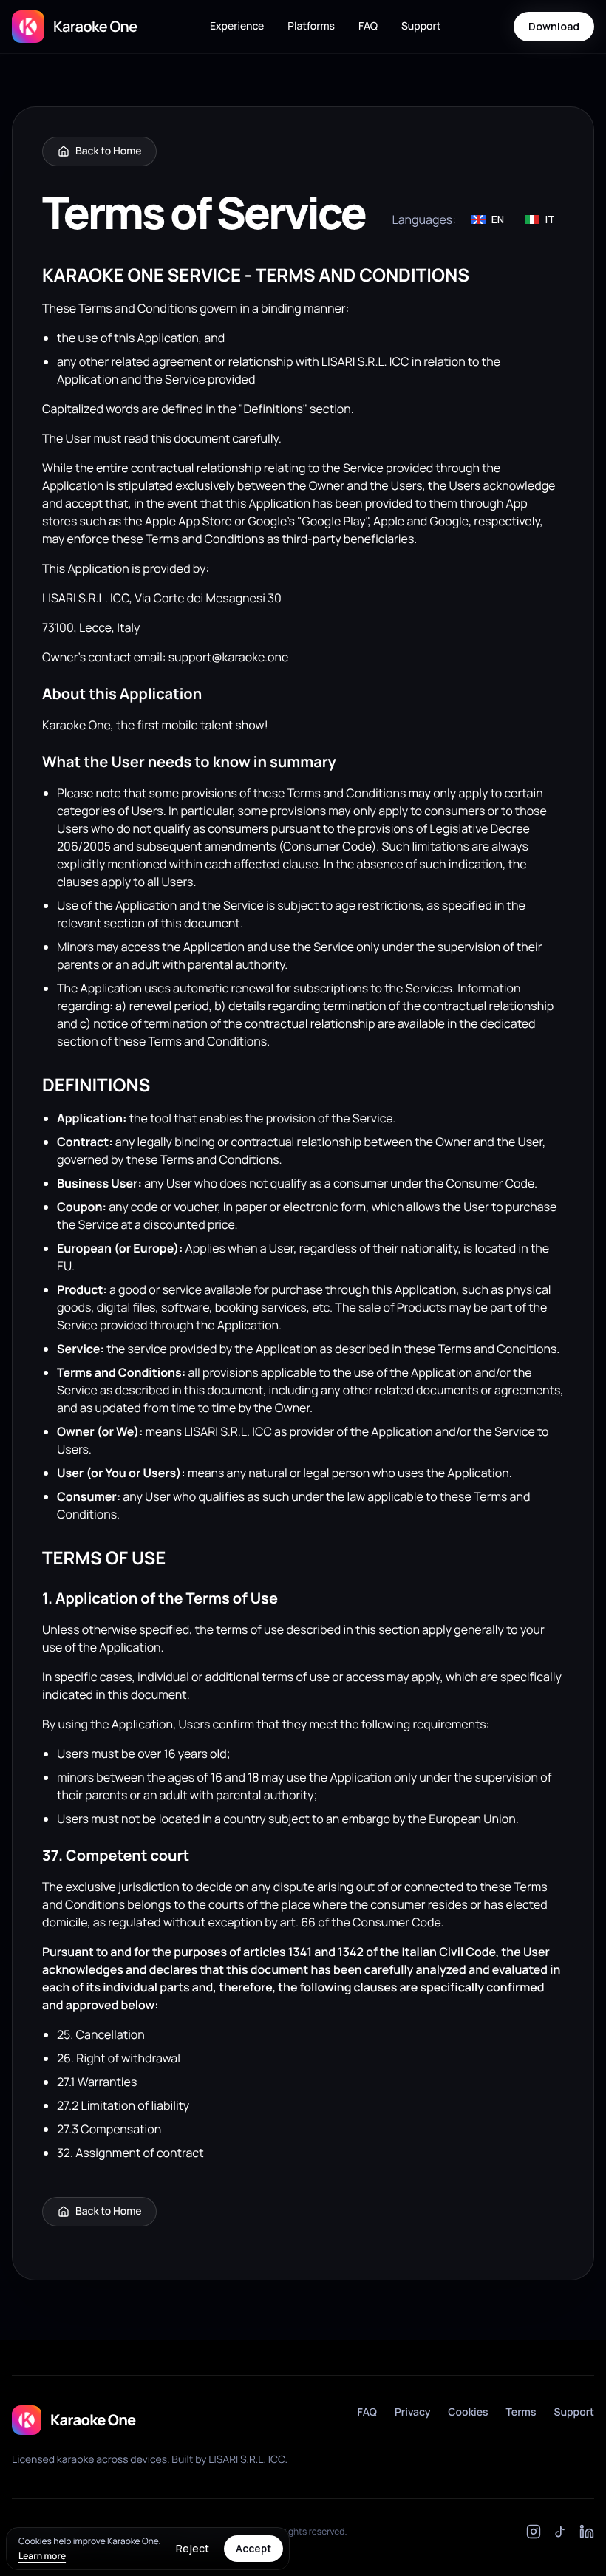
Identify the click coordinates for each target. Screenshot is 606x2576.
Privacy (412, 2412)
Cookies (468, 2412)
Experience (237, 26)
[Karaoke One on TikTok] (560, 2532)
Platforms (311, 26)
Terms (521, 2412)
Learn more (42, 2556)
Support (421, 26)
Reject (193, 2548)
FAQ (368, 26)
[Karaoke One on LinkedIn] (587, 2532)
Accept (253, 2548)
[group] (513, 219)
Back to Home (108, 151)
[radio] (487, 219)
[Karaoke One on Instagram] (534, 2532)
